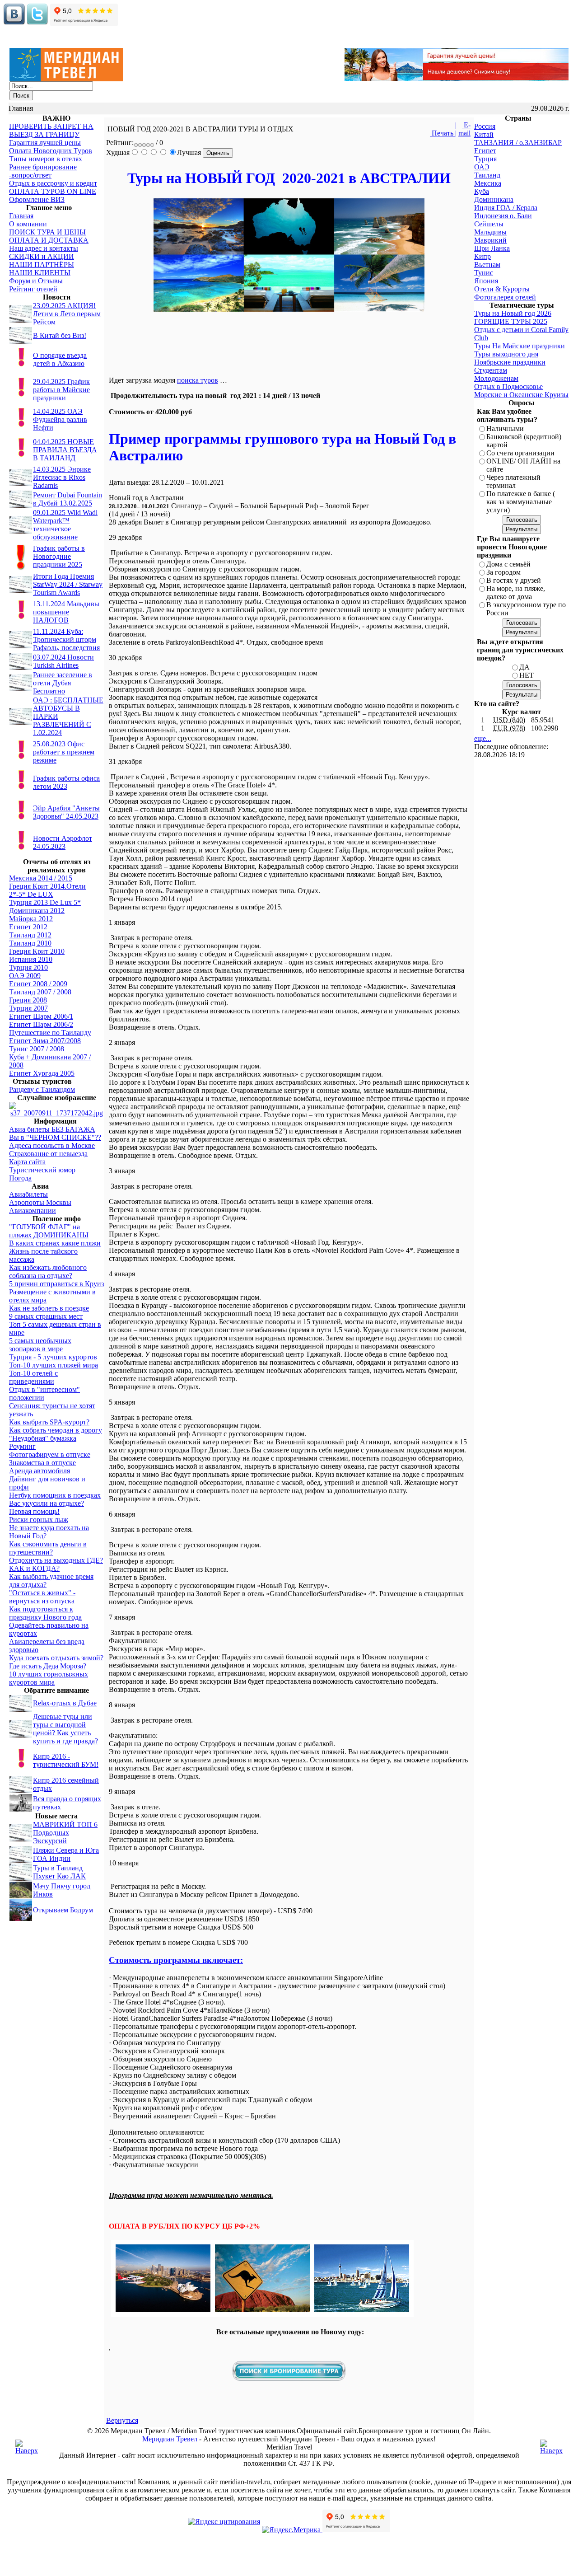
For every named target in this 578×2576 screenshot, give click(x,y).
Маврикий (490, 240)
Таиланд (487, 175)
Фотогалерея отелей (505, 297)
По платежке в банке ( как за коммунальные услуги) (521, 502)
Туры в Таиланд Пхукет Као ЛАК (59, 1872)
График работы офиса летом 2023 (66, 782)
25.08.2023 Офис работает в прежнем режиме (64, 752)
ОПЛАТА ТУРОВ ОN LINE (53, 191)
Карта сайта (27, 1162)
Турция (485, 159)
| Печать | (443, 129)
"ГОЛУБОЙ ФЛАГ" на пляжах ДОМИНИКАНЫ (49, 1231)
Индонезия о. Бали (503, 216)
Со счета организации (520, 453)
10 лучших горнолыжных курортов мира (49, 1678)
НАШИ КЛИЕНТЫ (40, 273)
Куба (482, 191)
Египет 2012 (28, 927)
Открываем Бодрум (63, 1910)
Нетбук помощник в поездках (55, 1495)
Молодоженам (496, 378)
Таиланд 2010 (30, 943)
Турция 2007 (28, 1008)
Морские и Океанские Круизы (521, 395)
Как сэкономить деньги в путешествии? (48, 1548)
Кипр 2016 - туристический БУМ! (66, 1760)
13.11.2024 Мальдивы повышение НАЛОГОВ (66, 612)
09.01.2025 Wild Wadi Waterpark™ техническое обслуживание (65, 525)
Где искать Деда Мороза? (48, 1666)
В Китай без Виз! (60, 335)
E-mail (464, 129)
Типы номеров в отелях (46, 159)
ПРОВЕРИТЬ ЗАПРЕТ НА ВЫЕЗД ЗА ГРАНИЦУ (51, 130)
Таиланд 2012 (30, 935)
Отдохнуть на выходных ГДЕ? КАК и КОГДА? (56, 1564)
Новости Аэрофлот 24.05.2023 (63, 842)
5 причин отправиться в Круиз (56, 1284)
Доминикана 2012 (37, 911)
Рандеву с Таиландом (42, 1089)
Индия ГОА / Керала (506, 208)
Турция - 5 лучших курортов (53, 1357)
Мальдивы (490, 232)
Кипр (482, 256)
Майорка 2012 (31, 919)
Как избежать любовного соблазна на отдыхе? (48, 1272)
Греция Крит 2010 (37, 951)
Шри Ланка (492, 248)
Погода (20, 1178)
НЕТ (527, 675)
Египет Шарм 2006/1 (41, 1016)
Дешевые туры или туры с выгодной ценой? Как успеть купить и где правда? (65, 1729)
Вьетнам (487, 265)
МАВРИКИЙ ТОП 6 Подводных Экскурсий (65, 1833)
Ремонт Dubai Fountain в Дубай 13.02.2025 (68, 499)
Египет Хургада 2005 (42, 1073)
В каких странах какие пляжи (55, 1243)
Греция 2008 (28, 1000)
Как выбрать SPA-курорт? (49, 1422)
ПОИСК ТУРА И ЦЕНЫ (47, 232)
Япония (486, 281)
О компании (28, 224)
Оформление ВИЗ (37, 199)
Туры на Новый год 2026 (513, 313)
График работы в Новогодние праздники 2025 (59, 556)
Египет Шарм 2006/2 (41, 1024)
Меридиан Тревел (170, 2439)
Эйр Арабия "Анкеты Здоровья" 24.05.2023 (66, 812)
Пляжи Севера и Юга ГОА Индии (66, 1854)
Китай (484, 134)
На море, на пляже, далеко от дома (516, 592)
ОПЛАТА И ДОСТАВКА (49, 240)
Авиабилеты (28, 1194)
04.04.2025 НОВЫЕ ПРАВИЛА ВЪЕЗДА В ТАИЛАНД (65, 450)
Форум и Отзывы (36, 281)
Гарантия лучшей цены (45, 143)
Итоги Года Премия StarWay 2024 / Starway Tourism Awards (68, 584)
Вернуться (122, 2420)
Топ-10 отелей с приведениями (33, 1377)
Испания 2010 (31, 959)
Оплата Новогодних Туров (51, 151)
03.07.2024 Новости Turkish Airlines (63, 661)
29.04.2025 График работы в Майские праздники (61, 390)
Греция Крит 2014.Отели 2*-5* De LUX (47, 890)
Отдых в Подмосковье (508, 386)
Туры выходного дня (506, 354)
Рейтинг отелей (33, 289)
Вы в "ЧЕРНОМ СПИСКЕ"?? (55, 1137)
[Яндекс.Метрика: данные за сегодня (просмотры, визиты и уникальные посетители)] (291, 2530)
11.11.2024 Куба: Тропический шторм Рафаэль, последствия (66, 639)
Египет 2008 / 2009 (38, 984)
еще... (483, 738)
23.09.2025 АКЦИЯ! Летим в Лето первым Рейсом (67, 314)
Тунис (484, 273)
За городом (503, 572)
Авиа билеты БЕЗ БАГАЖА (52, 1129)
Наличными (505, 429)
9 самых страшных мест (46, 1316)
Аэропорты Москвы (40, 1202)
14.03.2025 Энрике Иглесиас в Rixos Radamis (62, 477)
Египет (485, 151)
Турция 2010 (28, 967)
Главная (21, 216)
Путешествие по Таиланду (50, 1033)
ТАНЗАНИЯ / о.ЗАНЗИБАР (518, 143)
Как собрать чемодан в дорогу (56, 1430)
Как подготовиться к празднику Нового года (45, 1613)
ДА (524, 667)
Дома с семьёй (508, 564)
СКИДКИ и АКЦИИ (42, 256)
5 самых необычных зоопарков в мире (40, 1345)
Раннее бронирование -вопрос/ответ (43, 171)
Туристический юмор (42, 1170)
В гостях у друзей (514, 580)
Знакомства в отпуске (42, 1463)
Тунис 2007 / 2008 (37, 1049)
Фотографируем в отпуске (50, 1454)
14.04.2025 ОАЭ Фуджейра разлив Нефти (60, 419)
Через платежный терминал (513, 481)
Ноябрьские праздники (510, 362)
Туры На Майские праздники (520, 346)
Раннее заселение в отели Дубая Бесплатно (63, 683)
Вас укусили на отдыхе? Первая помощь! (47, 1507)
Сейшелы (489, 224)
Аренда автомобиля (40, 1471)
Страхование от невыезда (48, 1154)
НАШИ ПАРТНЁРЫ (42, 265)
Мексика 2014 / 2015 (41, 878)
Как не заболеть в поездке (49, 1308)
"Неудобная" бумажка (43, 1438)
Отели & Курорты (502, 289)
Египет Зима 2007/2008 (45, 1041)
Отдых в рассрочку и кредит (53, 183)
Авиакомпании (33, 1211)
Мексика (488, 183)
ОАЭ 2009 (25, 976)
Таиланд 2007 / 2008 (40, 992)
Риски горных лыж (39, 1520)
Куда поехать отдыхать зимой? (56, 1658)
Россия (485, 126)
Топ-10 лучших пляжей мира (54, 1365)
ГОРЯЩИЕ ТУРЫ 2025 (511, 321)
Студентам (491, 370)
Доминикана (494, 199)
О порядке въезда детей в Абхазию (60, 359)
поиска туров (198, 380)
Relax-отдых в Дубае (65, 1703)
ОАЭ (482, 167)
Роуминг (22, 1446)
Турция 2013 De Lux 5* (45, 902)
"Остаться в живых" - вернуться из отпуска (42, 1597)
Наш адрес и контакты (44, 248)
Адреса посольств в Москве (52, 1145)
